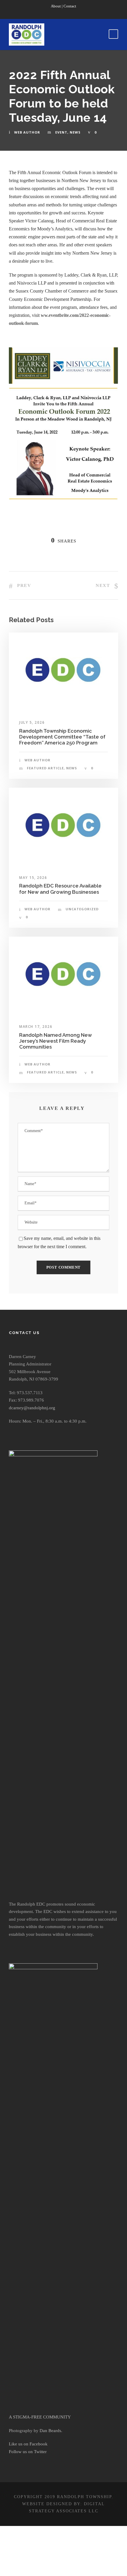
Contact (70, 6)
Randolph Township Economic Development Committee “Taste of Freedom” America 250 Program (62, 737)
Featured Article (45, 768)
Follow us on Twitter (28, 2452)
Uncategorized (82, 909)
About (56, 6)
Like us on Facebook (28, 2444)
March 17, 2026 (36, 1027)
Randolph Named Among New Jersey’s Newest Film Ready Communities (56, 1041)
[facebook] (58, 13)
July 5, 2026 (32, 722)
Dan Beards (50, 2431)
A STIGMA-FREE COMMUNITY (40, 2417)
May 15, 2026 (33, 878)
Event (61, 132)
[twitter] (69, 13)
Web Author (27, 132)
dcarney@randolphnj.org (32, 1408)
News (75, 132)
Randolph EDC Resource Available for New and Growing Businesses (60, 889)
